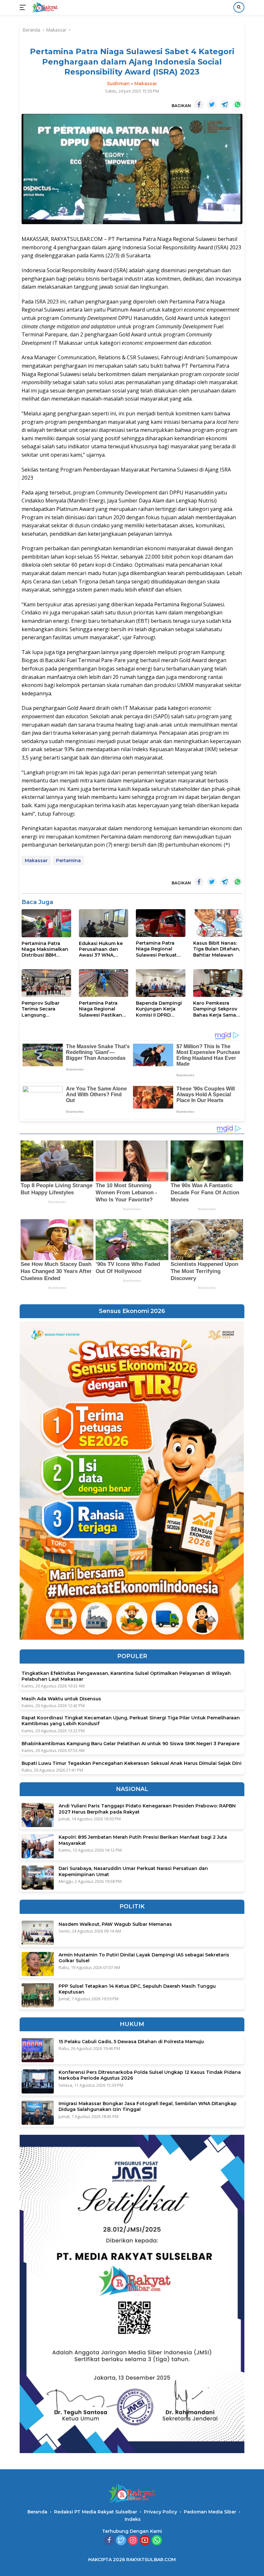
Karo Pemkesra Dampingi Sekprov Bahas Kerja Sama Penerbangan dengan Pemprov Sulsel (215, 1009)
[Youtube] (145, 2541)
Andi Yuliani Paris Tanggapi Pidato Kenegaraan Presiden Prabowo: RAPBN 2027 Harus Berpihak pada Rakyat (147, 1809)
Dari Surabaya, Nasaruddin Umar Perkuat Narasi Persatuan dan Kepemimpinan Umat (133, 1871)
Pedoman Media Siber (210, 2512)
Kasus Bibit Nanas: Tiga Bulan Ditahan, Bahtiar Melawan (217, 949)
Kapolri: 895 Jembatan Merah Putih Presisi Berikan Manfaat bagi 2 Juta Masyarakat (143, 1840)
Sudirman (118, 84)
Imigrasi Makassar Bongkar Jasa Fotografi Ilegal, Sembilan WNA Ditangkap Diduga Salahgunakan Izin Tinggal (148, 2106)
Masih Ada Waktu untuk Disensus (61, 1699)
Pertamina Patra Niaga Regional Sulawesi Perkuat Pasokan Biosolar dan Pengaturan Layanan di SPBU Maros (157, 949)
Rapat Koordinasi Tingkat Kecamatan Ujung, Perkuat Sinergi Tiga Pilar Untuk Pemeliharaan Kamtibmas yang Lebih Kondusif (131, 1721)
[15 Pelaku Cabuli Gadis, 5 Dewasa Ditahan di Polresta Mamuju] (38, 2050)
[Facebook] (109, 2541)
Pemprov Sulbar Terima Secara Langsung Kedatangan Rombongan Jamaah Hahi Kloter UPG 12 (45, 1009)
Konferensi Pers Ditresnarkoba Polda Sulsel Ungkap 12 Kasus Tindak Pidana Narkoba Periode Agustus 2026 (150, 2075)
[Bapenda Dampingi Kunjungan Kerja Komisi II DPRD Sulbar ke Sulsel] (161, 983)
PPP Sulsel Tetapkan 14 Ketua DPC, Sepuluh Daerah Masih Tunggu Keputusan (137, 1989)
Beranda (37, 2512)
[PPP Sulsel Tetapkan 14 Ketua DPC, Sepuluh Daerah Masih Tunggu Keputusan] (38, 1995)
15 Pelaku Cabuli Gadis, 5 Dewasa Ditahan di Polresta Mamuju (131, 2042)
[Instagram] (133, 2541)
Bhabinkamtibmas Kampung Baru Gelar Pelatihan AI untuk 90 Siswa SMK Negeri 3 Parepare (131, 1744)
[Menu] (24, 7)
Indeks (133, 2519)
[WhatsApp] (157, 2541)
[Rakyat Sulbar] (44, 7)
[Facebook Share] (199, 104)
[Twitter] (121, 2541)
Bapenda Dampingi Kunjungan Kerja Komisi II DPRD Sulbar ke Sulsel (159, 1009)
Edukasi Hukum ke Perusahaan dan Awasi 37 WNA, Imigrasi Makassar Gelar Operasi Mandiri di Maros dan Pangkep (101, 949)
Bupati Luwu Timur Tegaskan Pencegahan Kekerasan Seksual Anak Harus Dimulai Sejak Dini (132, 1763)
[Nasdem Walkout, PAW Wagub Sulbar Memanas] (38, 1933)
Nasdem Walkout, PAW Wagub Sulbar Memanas (115, 1924)
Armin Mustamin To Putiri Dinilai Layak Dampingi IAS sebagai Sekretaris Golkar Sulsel (144, 1958)
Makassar (146, 84)
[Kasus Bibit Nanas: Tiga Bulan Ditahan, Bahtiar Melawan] (218, 923)
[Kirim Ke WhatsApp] (238, 104)
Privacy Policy (160, 2512)
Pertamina (68, 860)
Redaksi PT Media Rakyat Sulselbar (96, 2512)
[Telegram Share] (225, 104)
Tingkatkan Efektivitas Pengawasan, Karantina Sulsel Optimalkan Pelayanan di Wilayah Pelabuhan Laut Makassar (126, 1676)
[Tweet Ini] (212, 104)
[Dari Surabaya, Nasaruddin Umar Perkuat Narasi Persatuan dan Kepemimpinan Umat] (38, 1878)
